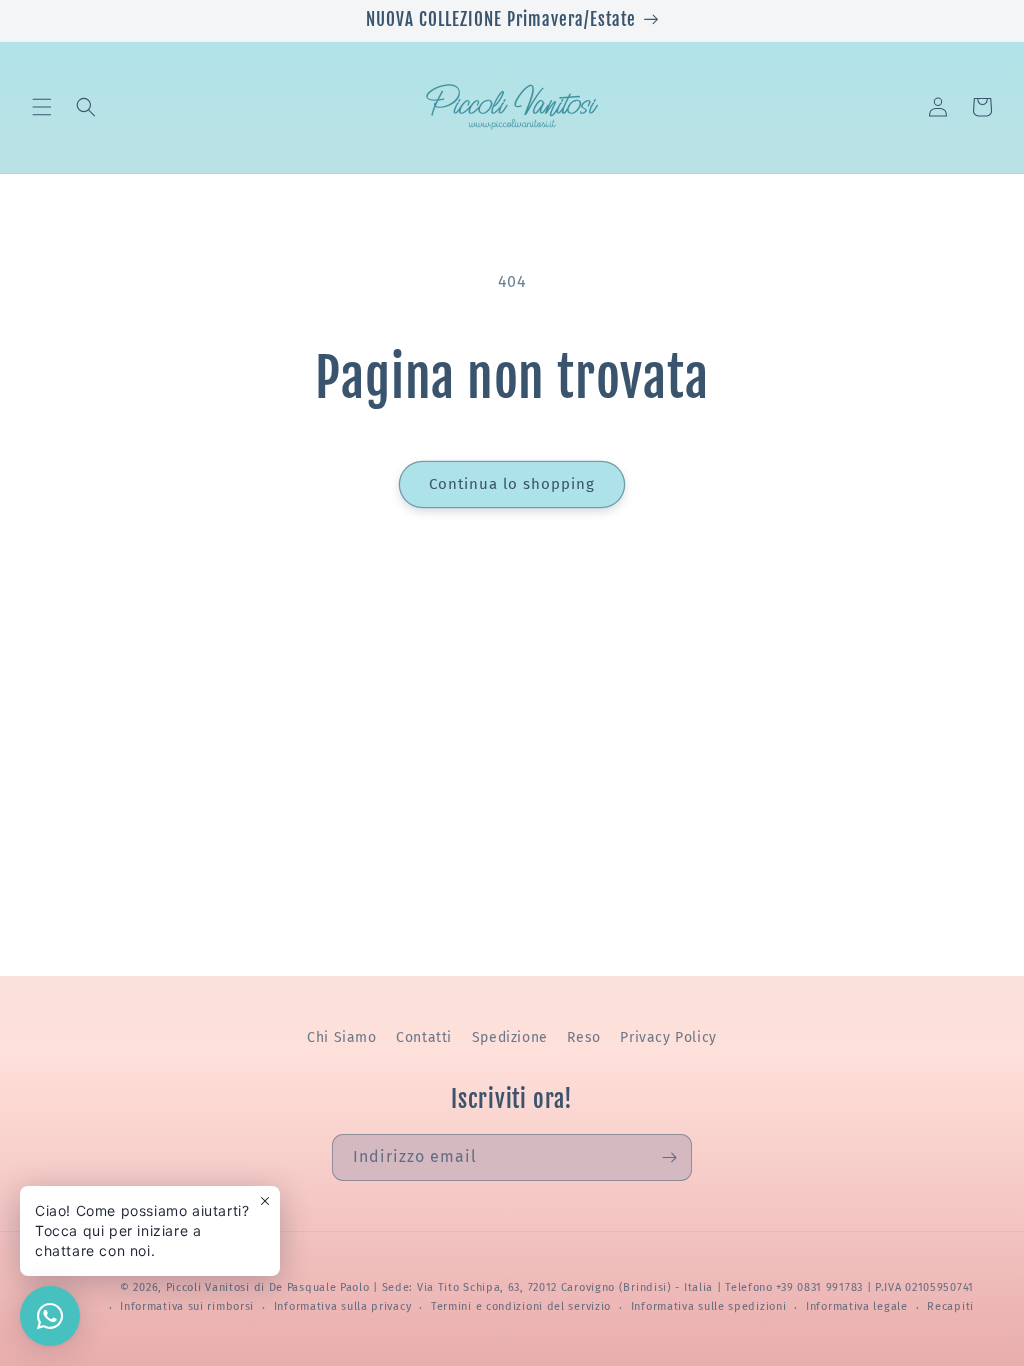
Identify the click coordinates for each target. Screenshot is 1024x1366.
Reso (583, 1037)
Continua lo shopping (512, 484)
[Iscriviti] (669, 1157)
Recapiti (950, 1306)
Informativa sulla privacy (343, 1306)
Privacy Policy (668, 1037)
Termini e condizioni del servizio (521, 1306)
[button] (42, 107)
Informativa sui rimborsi (187, 1306)
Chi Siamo (341, 1037)
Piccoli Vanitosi (208, 1287)
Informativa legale (857, 1306)
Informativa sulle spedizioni (709, 1306)
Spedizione (510, 1037)
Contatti (424, 1037)
